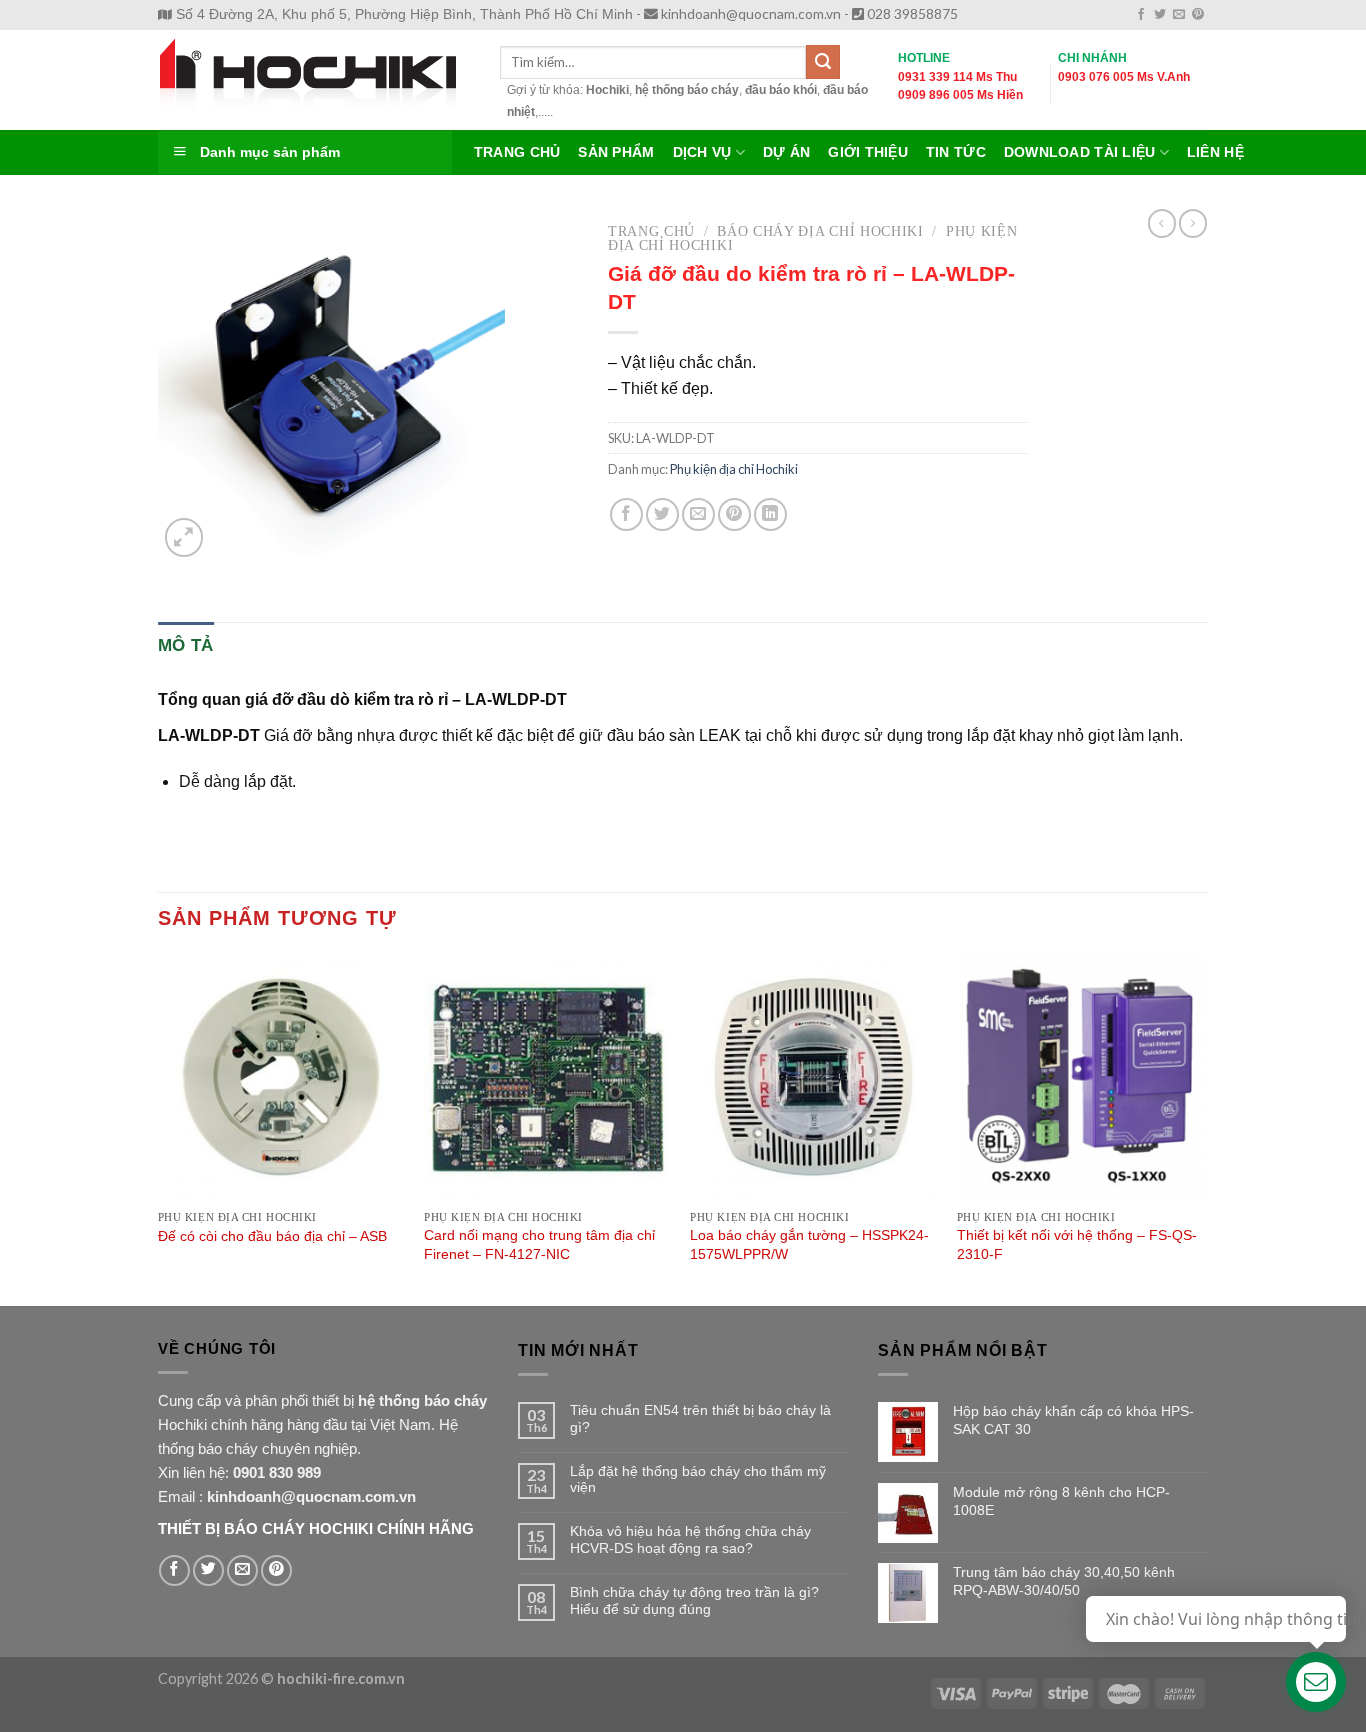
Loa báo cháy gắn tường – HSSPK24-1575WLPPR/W (809, 1244)
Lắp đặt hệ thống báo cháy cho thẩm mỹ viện (698, 1479)
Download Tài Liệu (1080, 152)
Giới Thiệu (868, 152)
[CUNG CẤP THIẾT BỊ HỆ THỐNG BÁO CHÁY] (314, 80)
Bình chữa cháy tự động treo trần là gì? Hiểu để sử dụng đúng (694, 1600)
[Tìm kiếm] (823, 62)
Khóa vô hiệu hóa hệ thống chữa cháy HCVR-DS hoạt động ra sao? (690, 1539)
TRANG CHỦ (517, 152)
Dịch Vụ (702, 152)
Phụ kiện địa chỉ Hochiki (734, 469)
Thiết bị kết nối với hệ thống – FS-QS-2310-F (1077, 1244)
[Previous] (159, 1128)
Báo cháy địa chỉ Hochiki (820, 231)
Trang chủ (651, 231)
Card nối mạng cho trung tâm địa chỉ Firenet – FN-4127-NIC (539, 1244)
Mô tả (186, 645)
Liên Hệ (1215, 152)
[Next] (1202, 1128)
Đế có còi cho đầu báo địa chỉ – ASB (272, 1236)
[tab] (186, 645)
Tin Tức (956, 152)
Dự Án (786, 152)
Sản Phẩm (616, 152)
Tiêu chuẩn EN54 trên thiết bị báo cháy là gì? (700, 1418)
